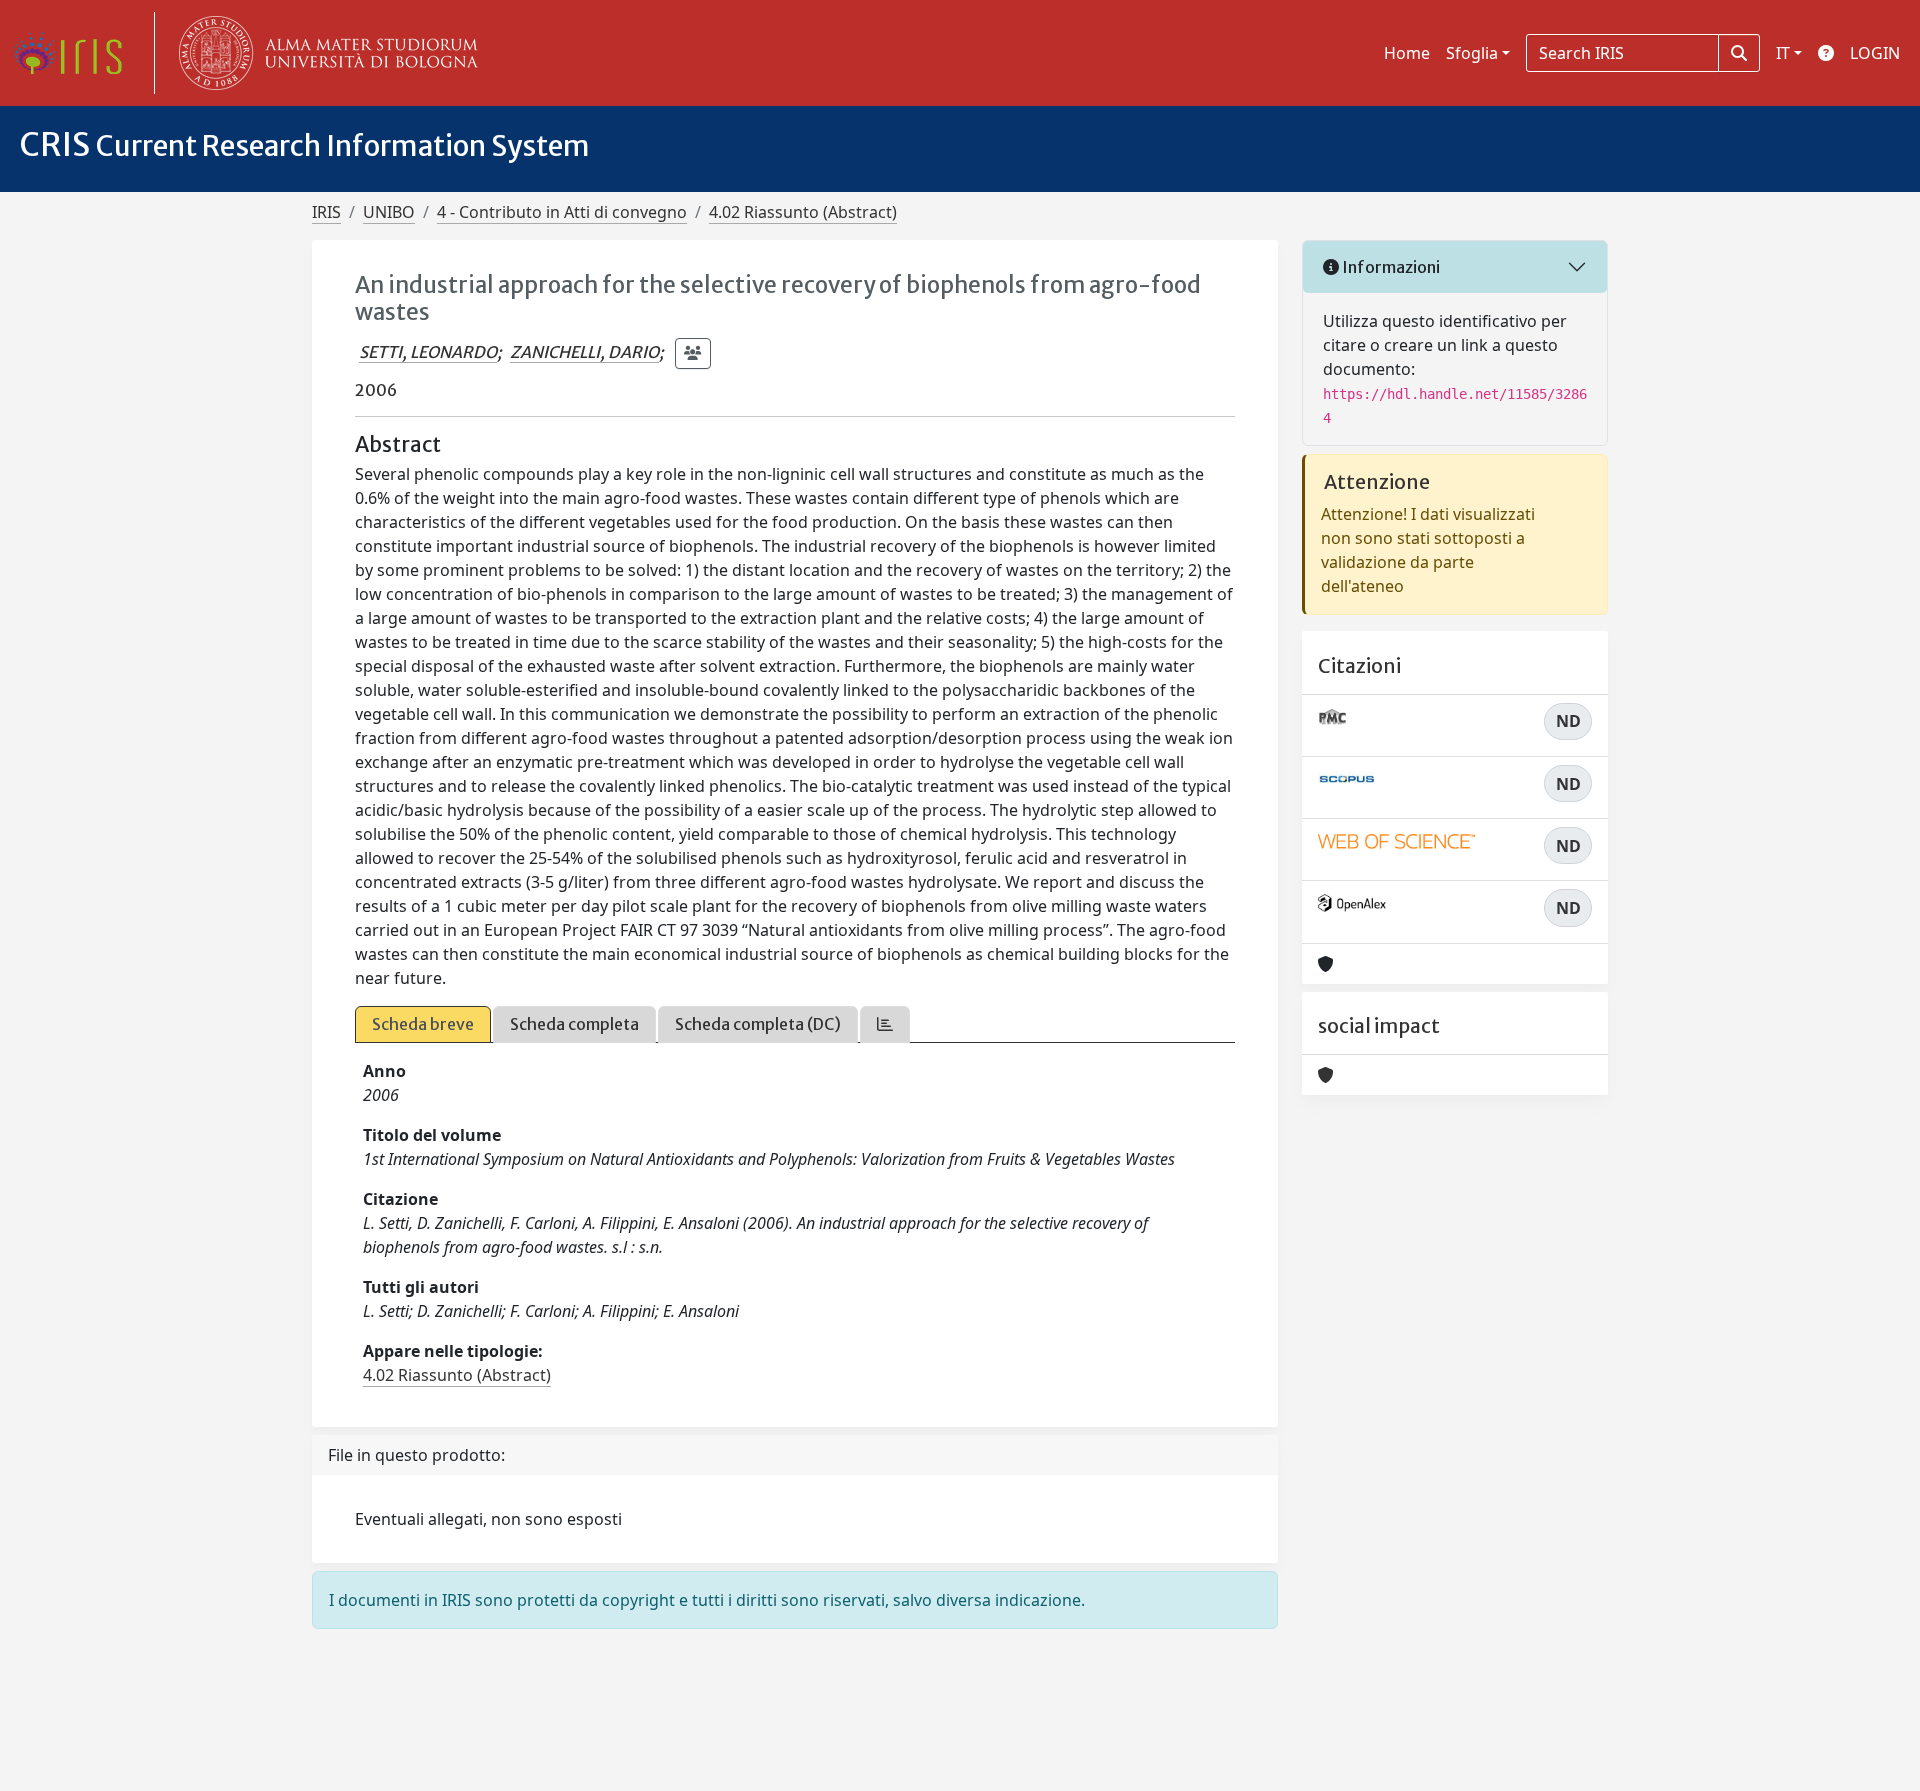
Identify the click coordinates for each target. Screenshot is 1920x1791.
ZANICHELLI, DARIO (584, 352)
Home (1407, 53)
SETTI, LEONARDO (428, 352)
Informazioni (1389, 267)
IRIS (326, 212)
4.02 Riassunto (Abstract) (803, 212)
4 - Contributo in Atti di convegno (562, 212)
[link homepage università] (324, 53)
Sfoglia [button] (1472, 53)
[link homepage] (75, 53)
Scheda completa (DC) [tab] (758, 1024)
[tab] (885, 1024)
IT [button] (1783, 53)
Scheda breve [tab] (423, 1024)
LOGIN (1875, 53)
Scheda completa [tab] (574, 1024)
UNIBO (389, 212)
